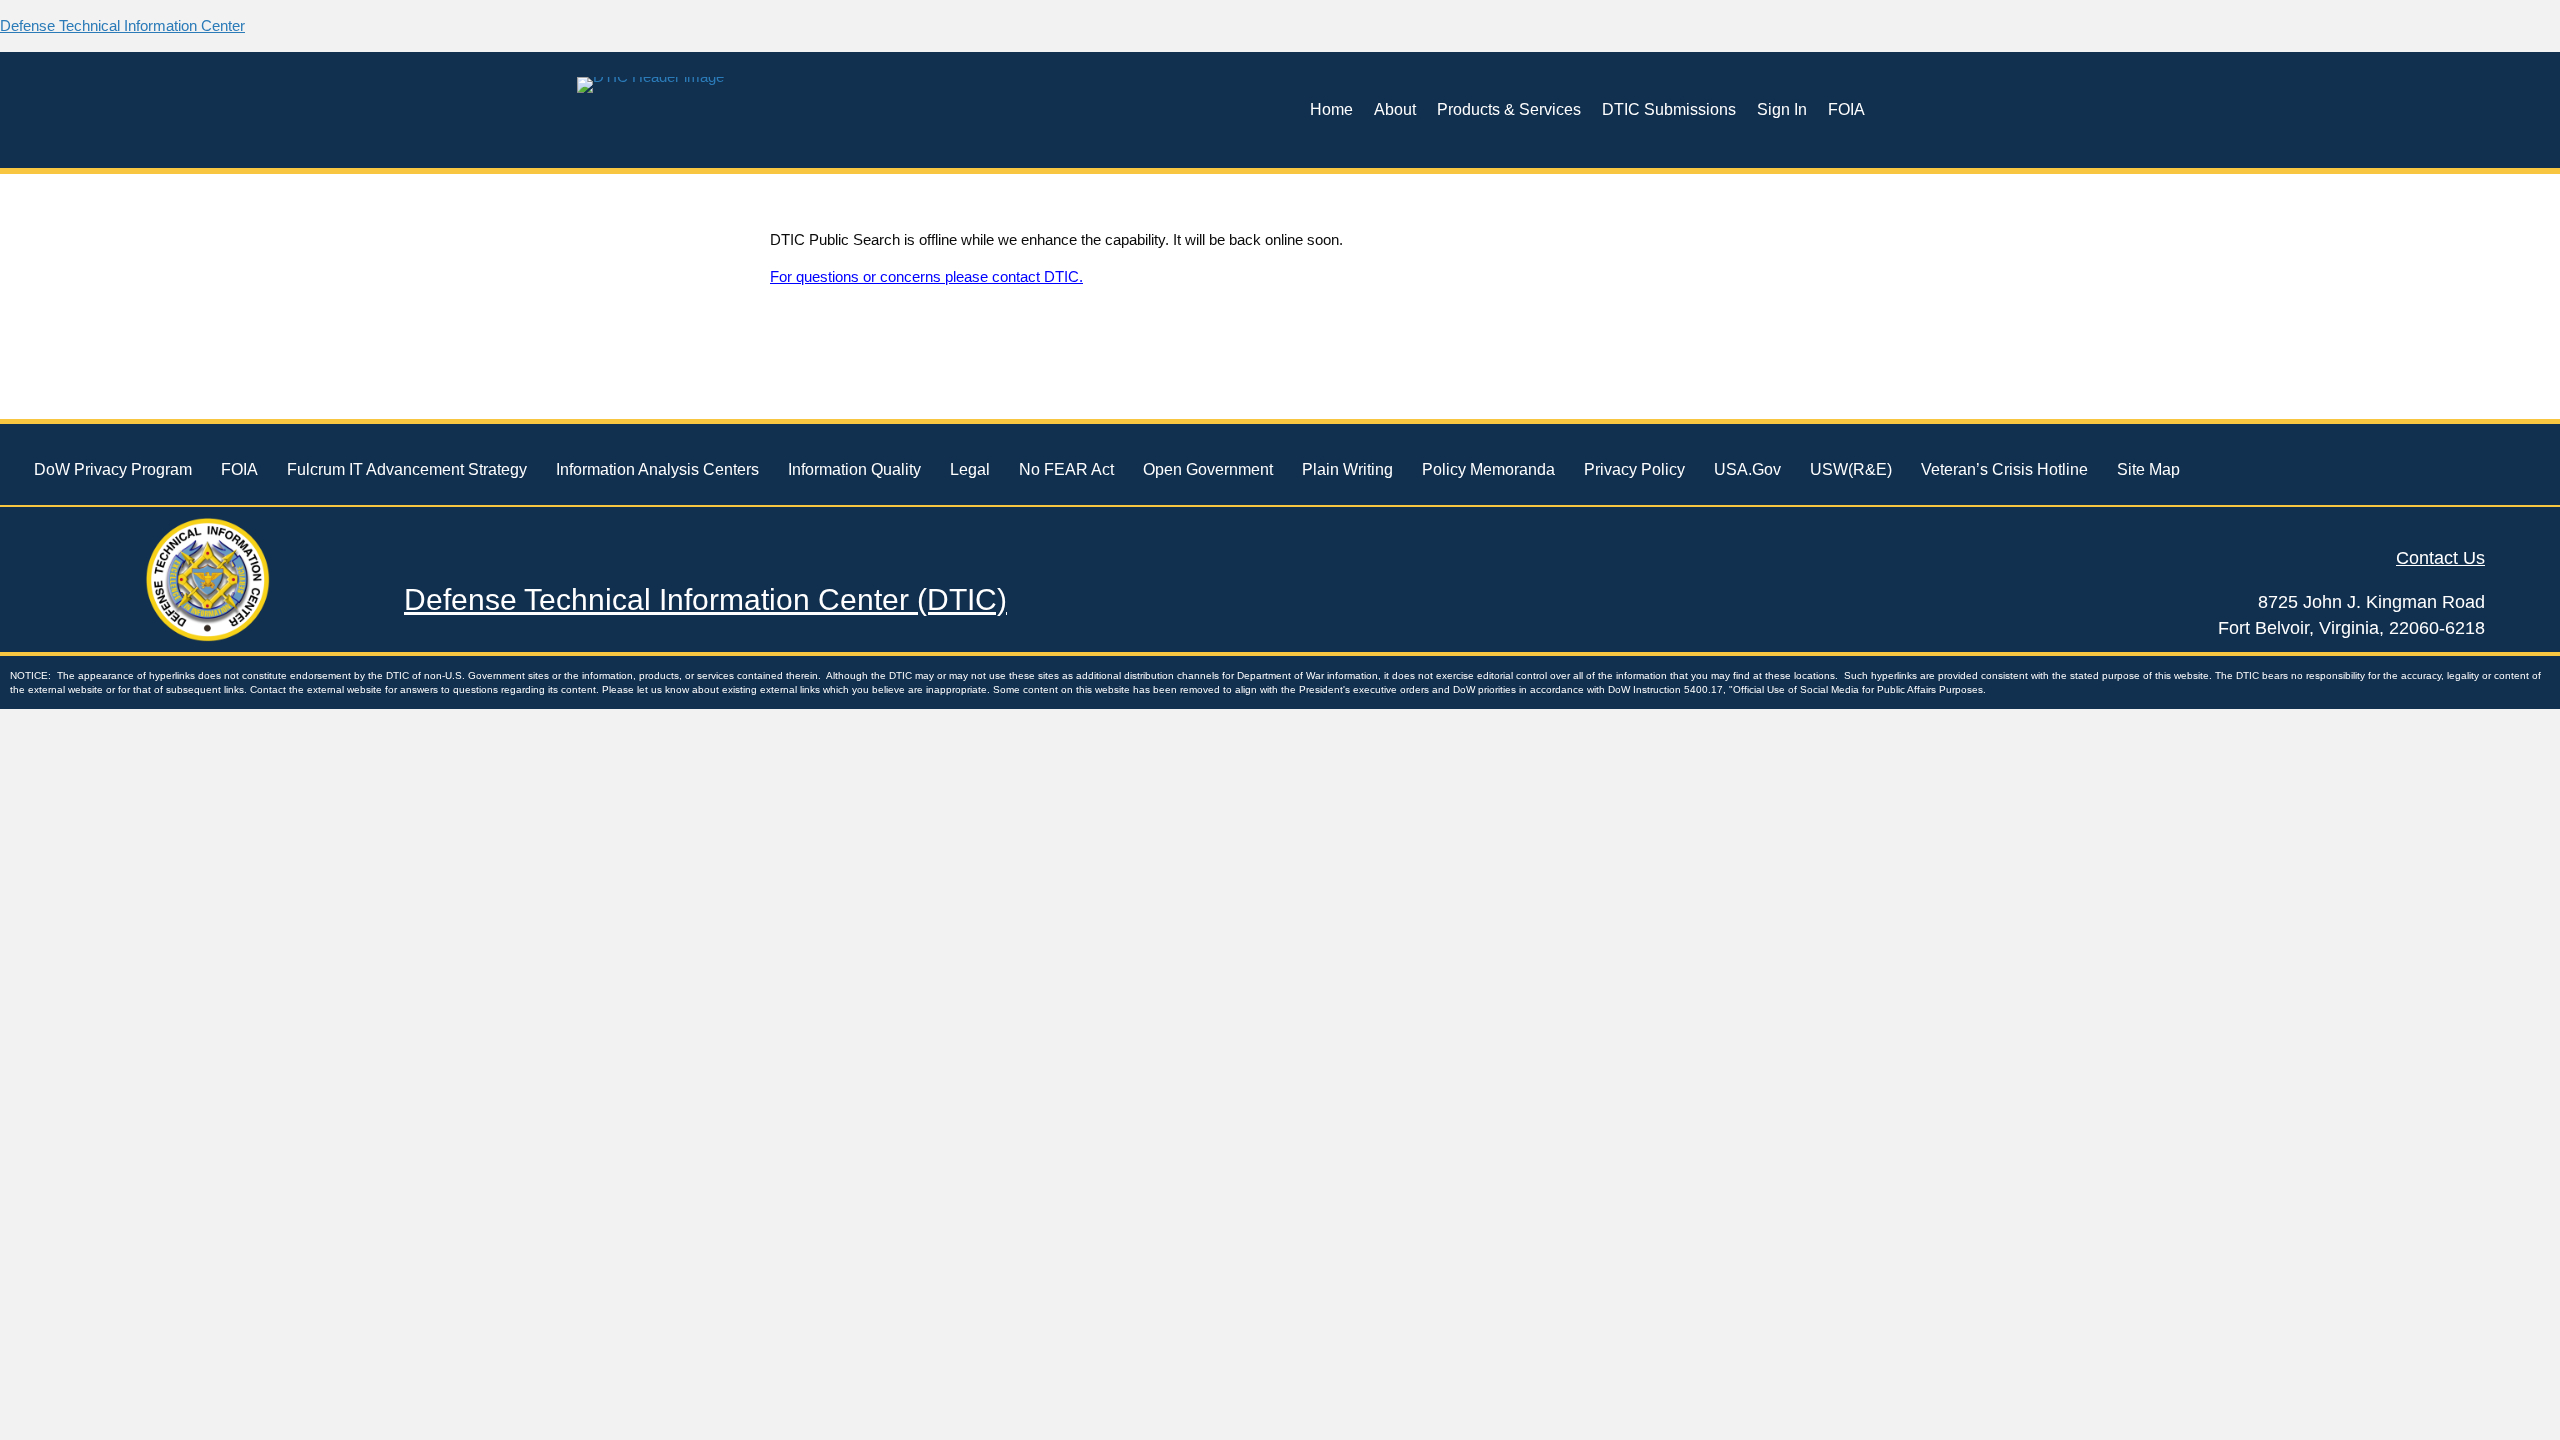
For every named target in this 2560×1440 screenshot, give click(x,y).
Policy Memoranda (1488, 469)
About (1395, 109)
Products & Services (1509, 109)
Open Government (1208, 469)
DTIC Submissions (1669, 109)
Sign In (1782, 109)
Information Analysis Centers (657, 469)
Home (1331, 109)
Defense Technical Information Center (122, 25)
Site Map (2148, 469)
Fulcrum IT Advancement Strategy (407, 469)
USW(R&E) (1851, 469)
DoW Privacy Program (113, 469)
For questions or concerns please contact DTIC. (926, 276)
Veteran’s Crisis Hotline (2004, 469)
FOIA (1846, 109)
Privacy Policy (1634, 469)
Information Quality (854, 469)
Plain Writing (1347, 469)
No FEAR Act (1066, 469)
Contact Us (2440, 558)
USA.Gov (1747, 469)
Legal (970, 469)
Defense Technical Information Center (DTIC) (705, 599)
